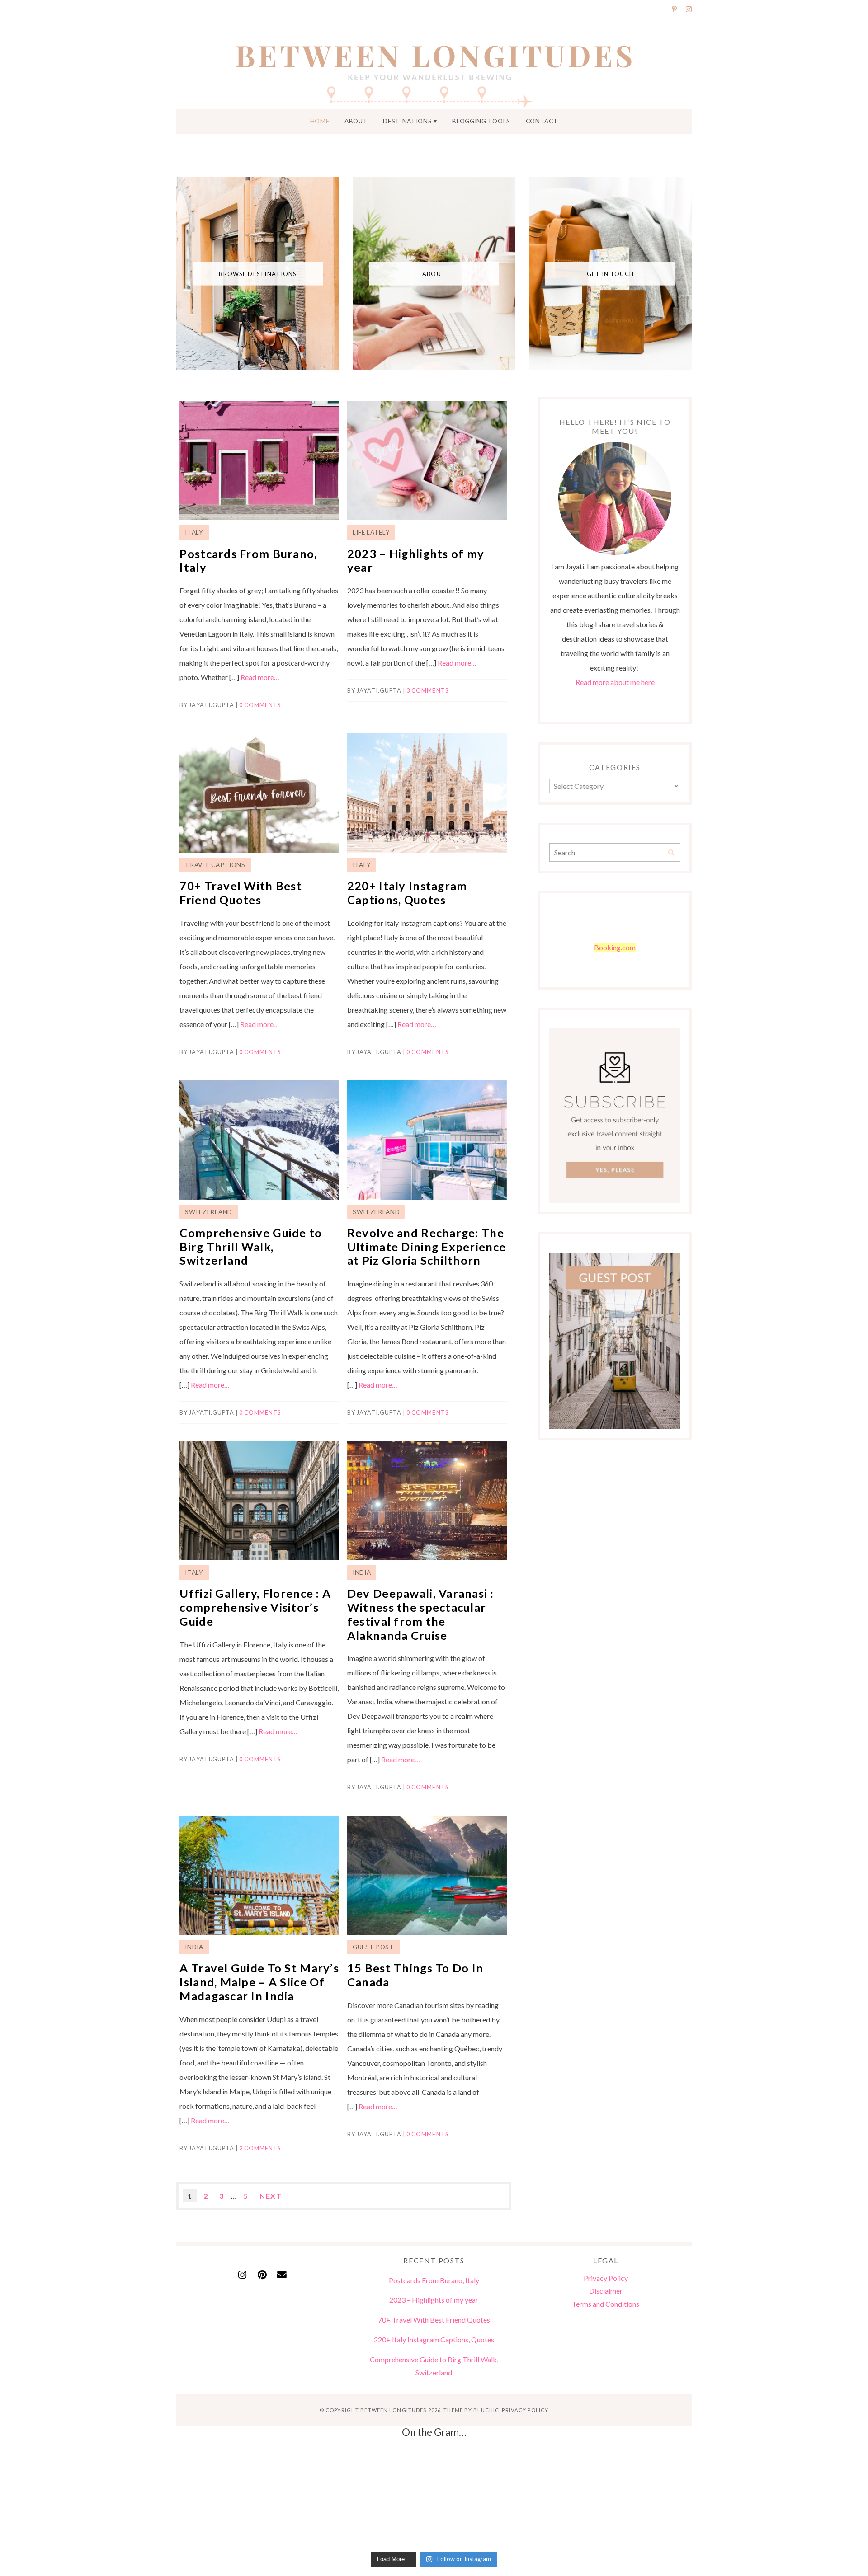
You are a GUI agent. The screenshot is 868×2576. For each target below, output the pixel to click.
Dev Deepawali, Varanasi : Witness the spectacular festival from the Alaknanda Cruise (420, 1614)
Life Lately (371, 532)
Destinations (407, 121)
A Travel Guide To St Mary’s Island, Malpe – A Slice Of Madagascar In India (259, 1982)
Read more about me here (615, 682)
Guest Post (373, 1947)
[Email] (282, 2272)
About (356, 121)
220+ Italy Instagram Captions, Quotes (407, 893)
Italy (194, 532)
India (362, 1572)
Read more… (260, 677)
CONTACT (542, 121)
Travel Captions (215, 865)
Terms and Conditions (606, 2304)
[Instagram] (242, 2272)
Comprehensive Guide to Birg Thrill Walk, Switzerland (251, 1246)
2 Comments (260, 2148)
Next (271, 2196)
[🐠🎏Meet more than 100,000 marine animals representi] (785, 2497)
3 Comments (427, 690)
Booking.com (615, 947)
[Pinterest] (262, 2272)
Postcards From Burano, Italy (434, 2280)
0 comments (260, 705)
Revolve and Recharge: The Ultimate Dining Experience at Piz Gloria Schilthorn (427, 1246)
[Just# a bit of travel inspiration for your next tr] (609, 2497)
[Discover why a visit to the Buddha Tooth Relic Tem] (434, 2497)
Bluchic (486, 2410)
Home (320, 121)
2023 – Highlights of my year (434, 2300)
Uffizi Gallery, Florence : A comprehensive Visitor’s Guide (255, 1607)
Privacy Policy (606, 2278)
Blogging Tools (481, 121)
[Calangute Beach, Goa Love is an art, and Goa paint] (83, 2497)
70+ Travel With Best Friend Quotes (241, 893)
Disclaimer (606, 2291)
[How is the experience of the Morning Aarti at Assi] (259, 2497)
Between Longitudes (393, 2410)
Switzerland (208, 1212)
